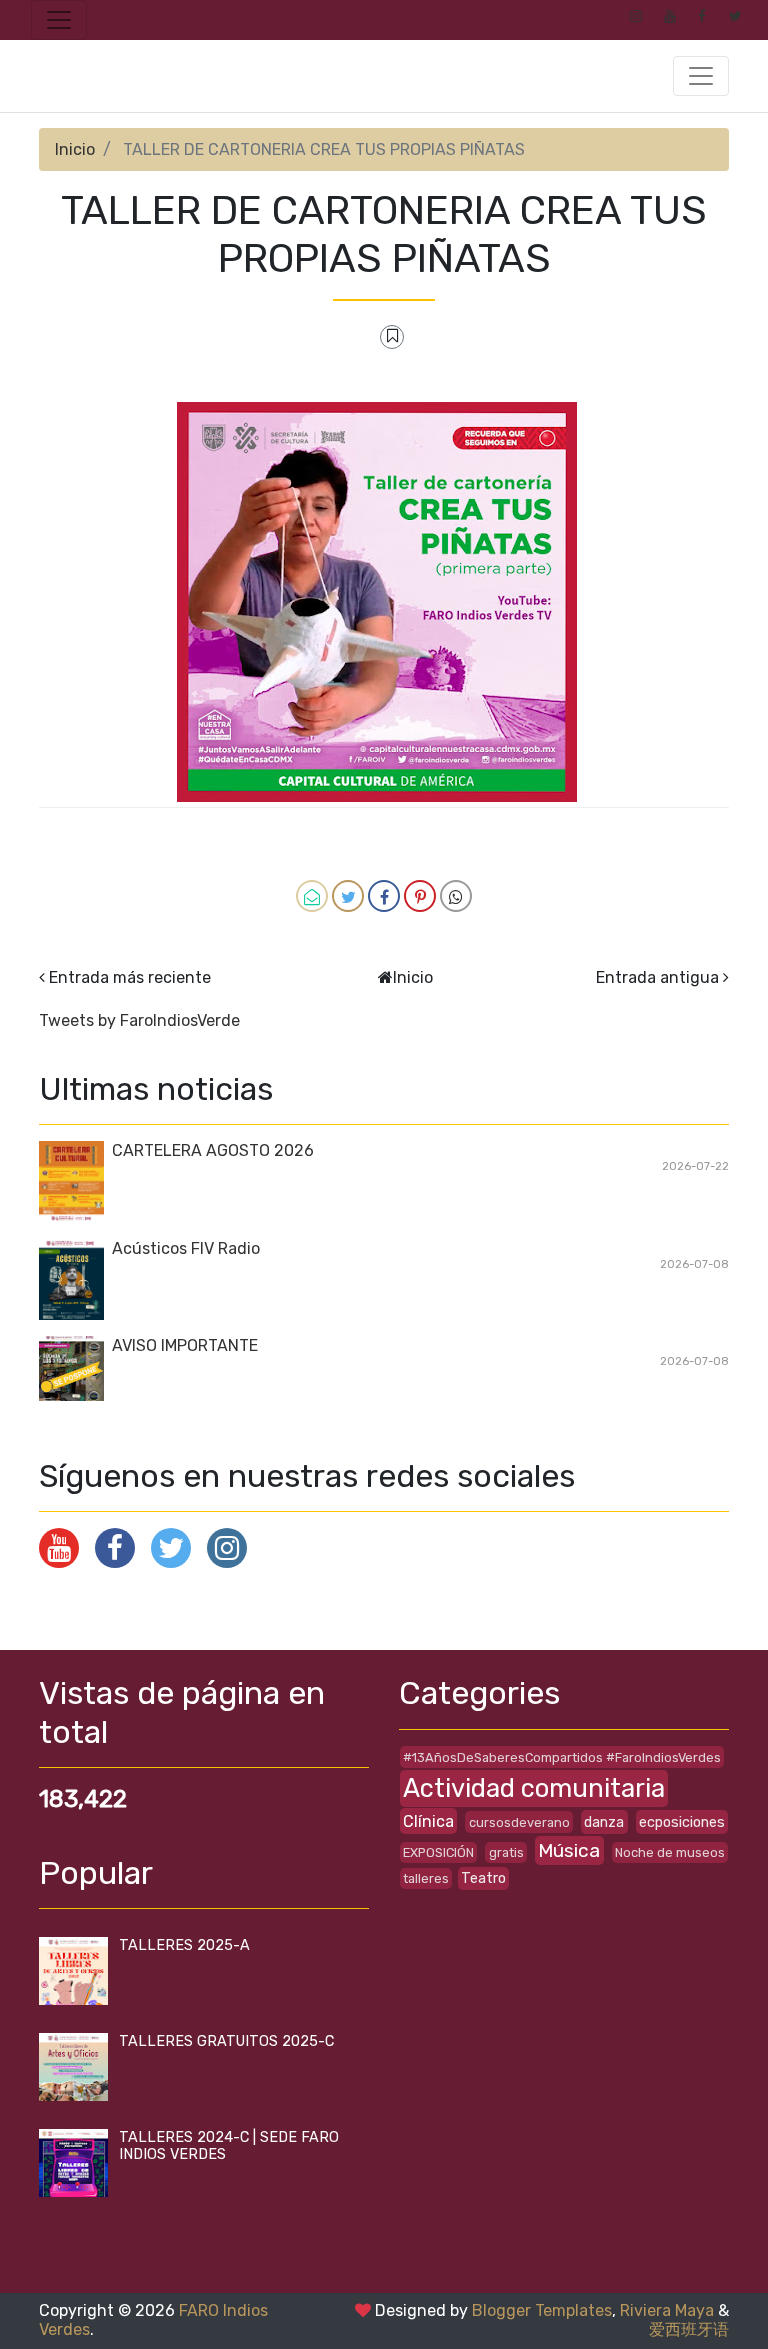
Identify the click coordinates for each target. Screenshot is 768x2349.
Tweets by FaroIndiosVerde (139, 1020)
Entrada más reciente (130, 977)
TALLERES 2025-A (184, 1945)
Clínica (428, 1821)
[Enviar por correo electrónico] (312, 896)
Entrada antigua (657, 977)
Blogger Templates (542, 2310)
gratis (506, 1852)
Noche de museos (670, 1852)
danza (604, 1822)
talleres (426, 1878)
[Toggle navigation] (59, 20)
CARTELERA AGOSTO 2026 (213, 1150)
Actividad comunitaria (534, 1788)
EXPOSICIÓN (438, 1852)
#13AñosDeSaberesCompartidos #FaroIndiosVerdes (562, 1757)
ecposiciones (682, 1822)
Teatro (483, 1878)
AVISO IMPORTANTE (185, 1345)
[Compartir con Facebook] (384, 896)
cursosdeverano (519, 1822)
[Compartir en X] (348, 896)
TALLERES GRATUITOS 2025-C (226, 2041)
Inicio (75, 149)
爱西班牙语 (689, 2329)
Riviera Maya (667, 2310)
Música (569, 1850)
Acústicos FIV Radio (186, 1248)
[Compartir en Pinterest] (420, 896)
